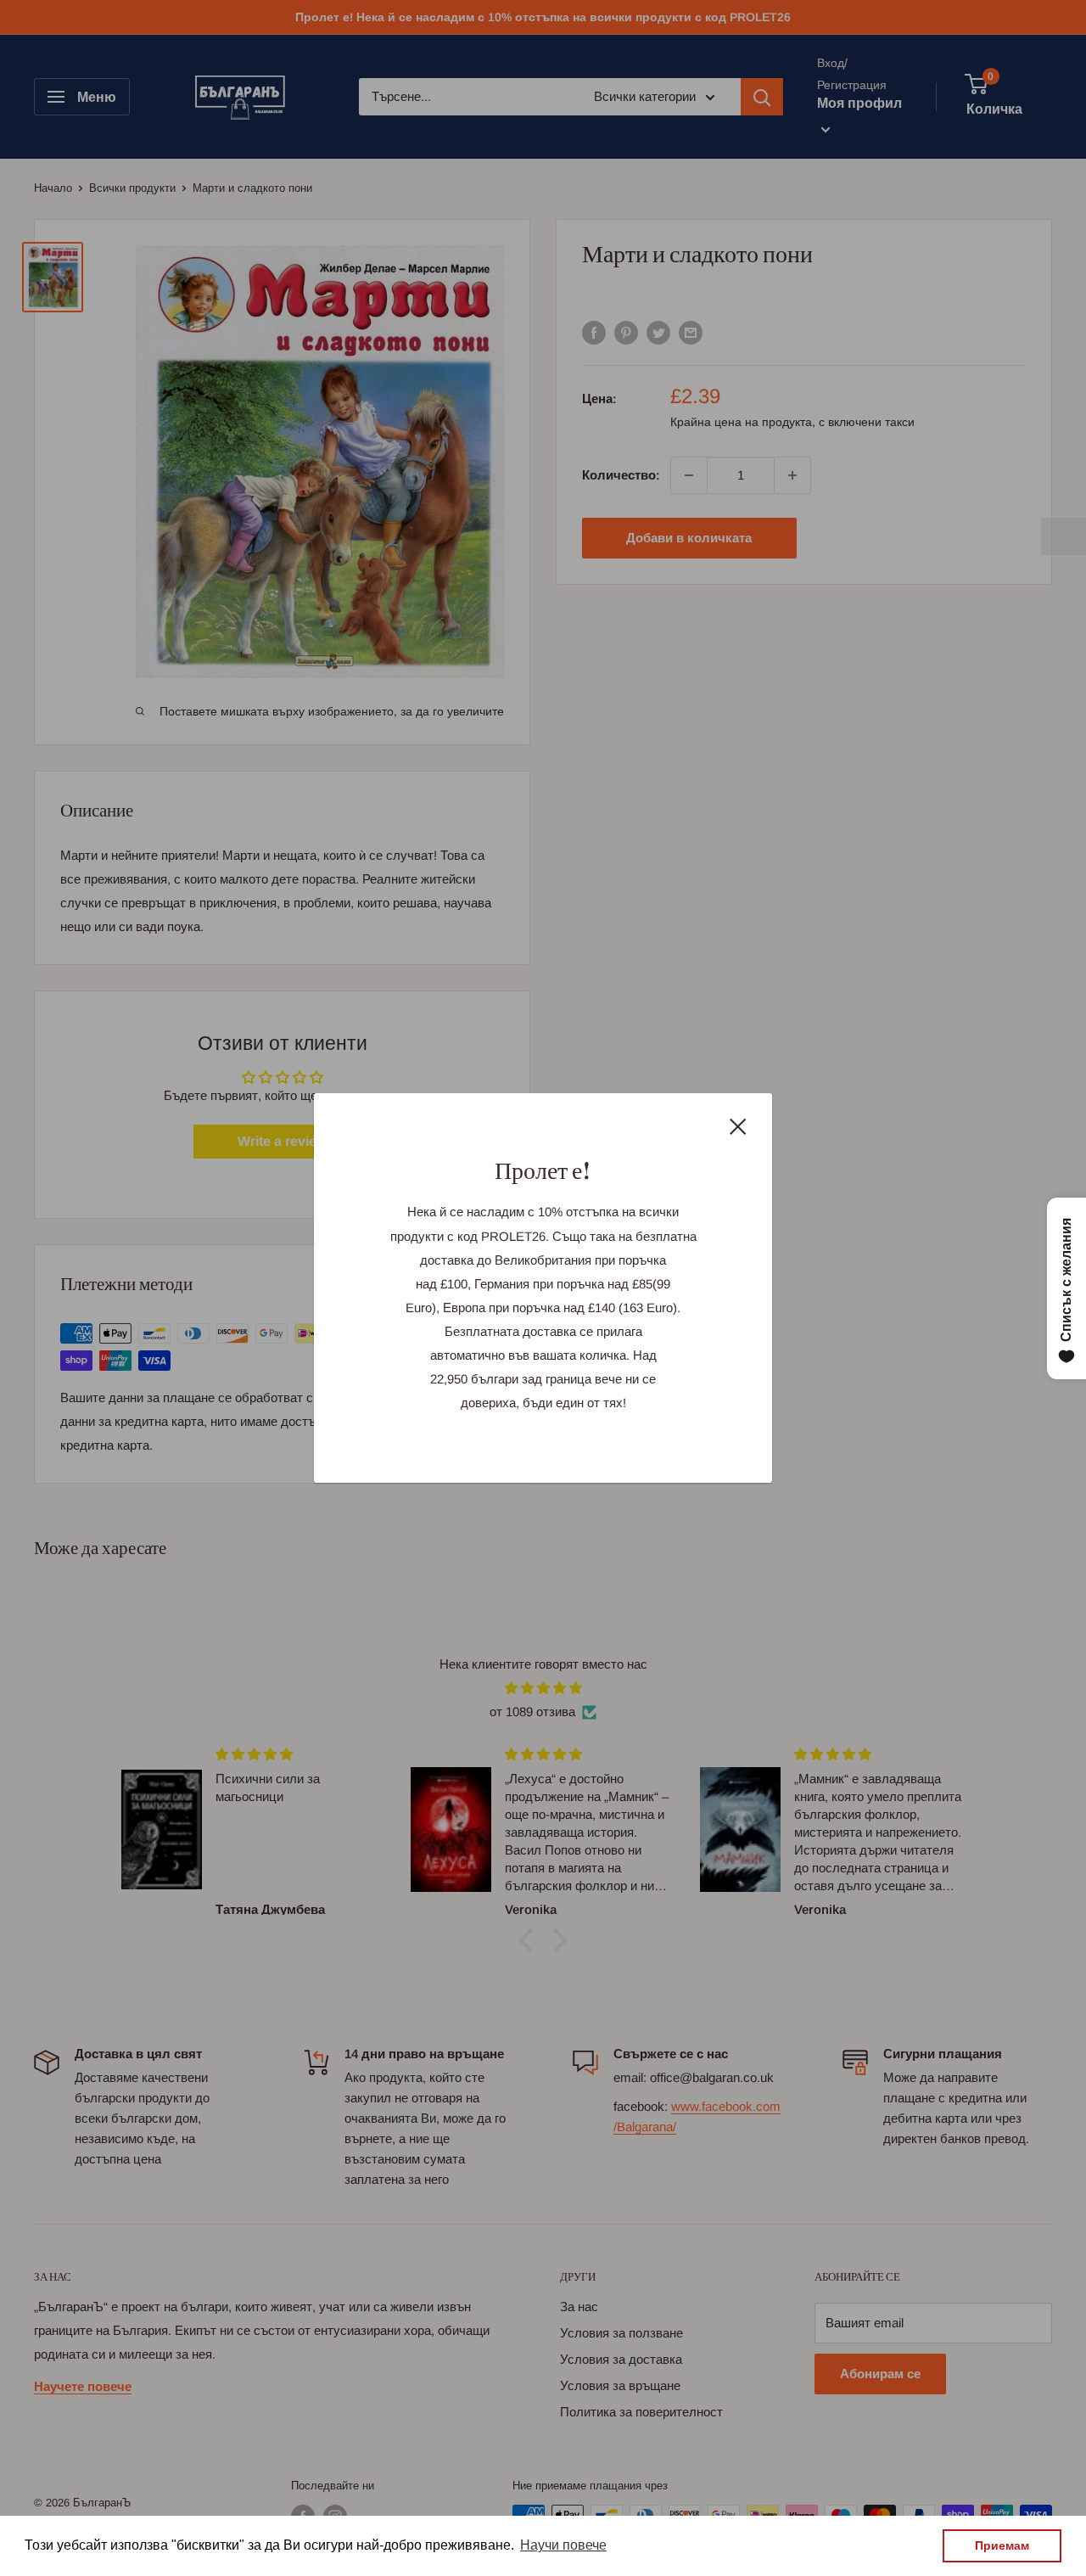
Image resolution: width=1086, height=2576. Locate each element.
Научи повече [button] (563, 2545)
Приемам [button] (1002, 2545)
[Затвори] (738, 1125)
